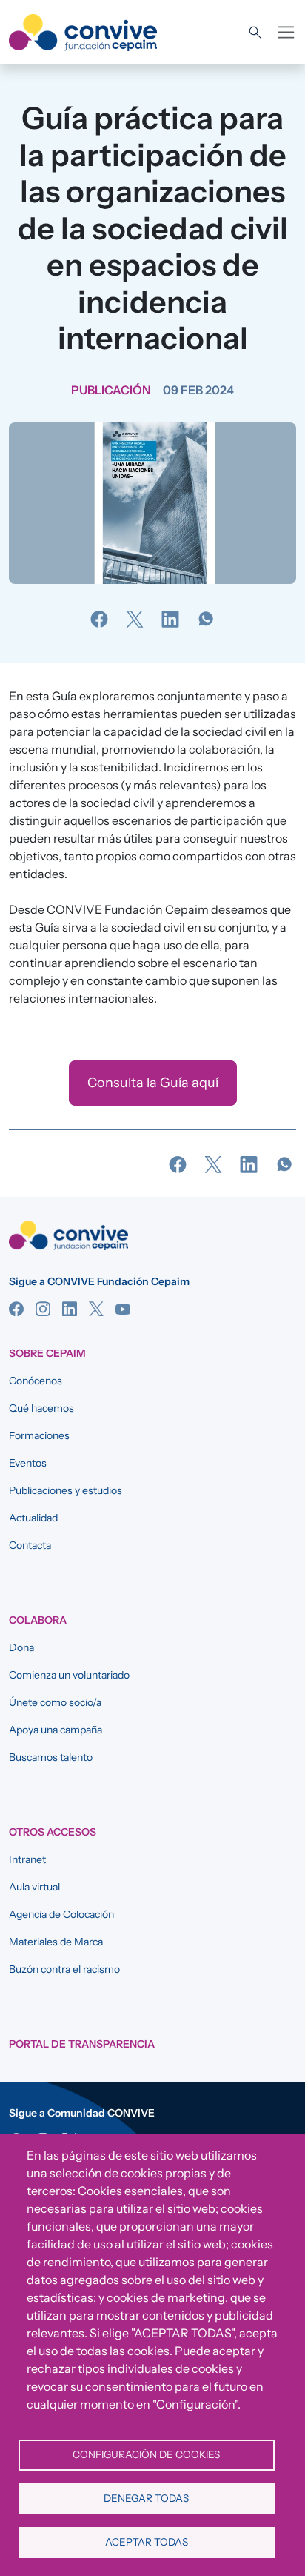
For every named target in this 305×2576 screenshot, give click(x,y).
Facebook (16, 1309)
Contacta (30, 1545)
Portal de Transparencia (82, 2044)
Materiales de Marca (56, 1942)
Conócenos (36, 1381)
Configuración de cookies (146, 2454)
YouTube (123, 1309)
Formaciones (39, 1435)
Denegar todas (146, 2498)
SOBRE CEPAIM (47, 1353)
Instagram (43, 1309)
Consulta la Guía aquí (153, 1083)
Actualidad (33, 1518)
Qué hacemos (41, 1408)
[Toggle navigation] (286, 32)
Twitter (96, 1309)
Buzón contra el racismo (64, 1969)
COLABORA (38, 1620)
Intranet (27, 1859)
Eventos (28, 1463)
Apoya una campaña (56, 1730)
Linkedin (70, 1309)
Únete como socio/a (55, 1702)
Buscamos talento (51, 1757)
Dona (21, 1647)
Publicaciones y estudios (66, 1490)
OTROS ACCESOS (53, 1832)
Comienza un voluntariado (69, 1675)
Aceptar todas (147, 2542)
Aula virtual (34, 1887)
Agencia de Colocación (61, 1914)
